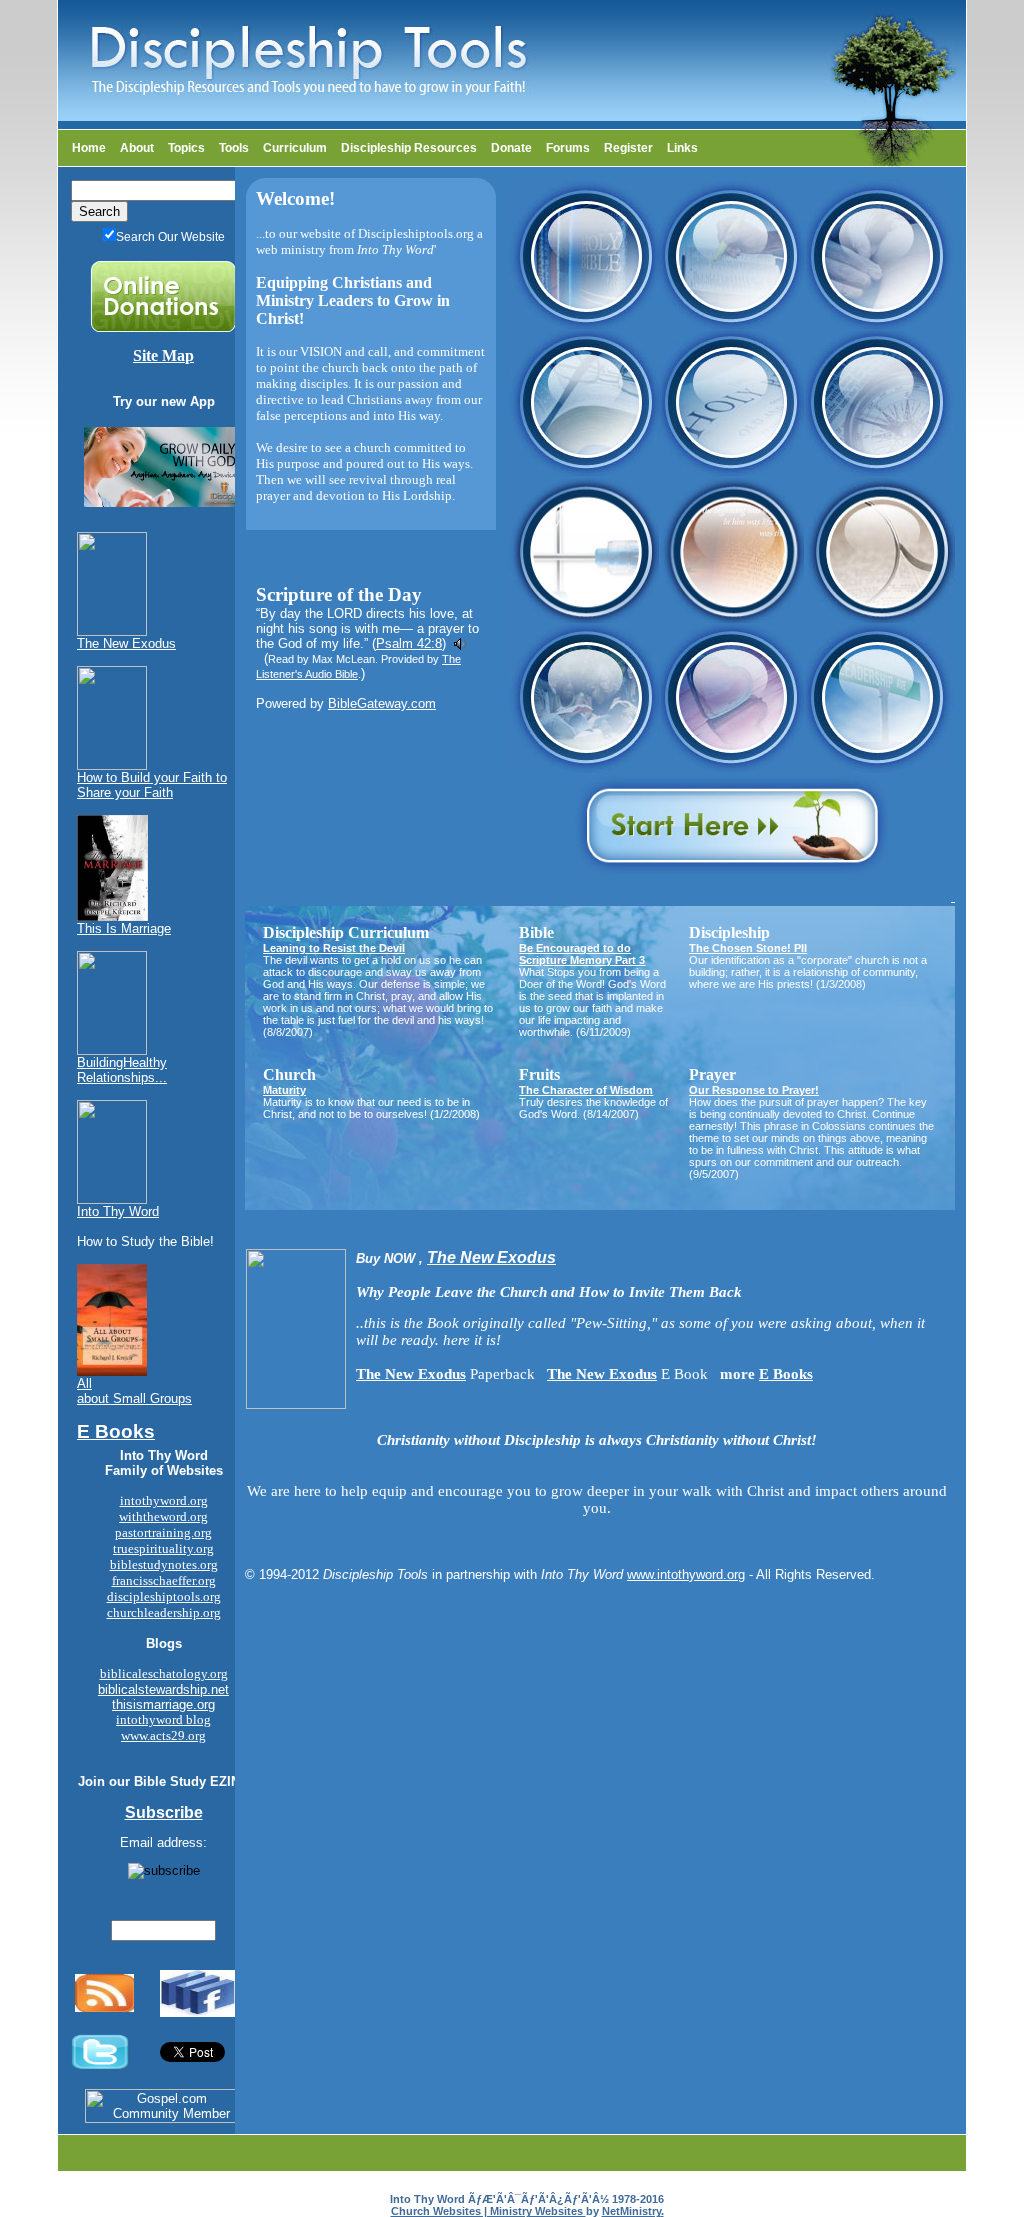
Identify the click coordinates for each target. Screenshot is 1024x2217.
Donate (511, 148)
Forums (568, 148)
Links (682, 148)
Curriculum (295, 148)
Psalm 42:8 (409, 643)
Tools (234, 148)
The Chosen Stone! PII (748, 948)
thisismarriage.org (163, 1704)
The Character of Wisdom (586, 1090)
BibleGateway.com (382, 703)
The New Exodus (126, 643)
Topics (186, 148)
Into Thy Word (118, 1211)
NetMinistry (631, 2211)
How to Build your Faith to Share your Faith (152, 785)
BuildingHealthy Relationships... (122, 1070)
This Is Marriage (124, 928)
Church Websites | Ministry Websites (488, 2211)
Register (628, 148)
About (137, 148)
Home (89, 148)
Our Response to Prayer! (754, 1090)
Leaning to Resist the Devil (334, 948)
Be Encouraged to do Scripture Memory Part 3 (582, 954)
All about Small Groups (134, 1391)
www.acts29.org (163, 1735)
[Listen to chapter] (460, 643)
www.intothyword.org (686, 1574)
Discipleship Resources (409, 148)
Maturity (284, 1090)
